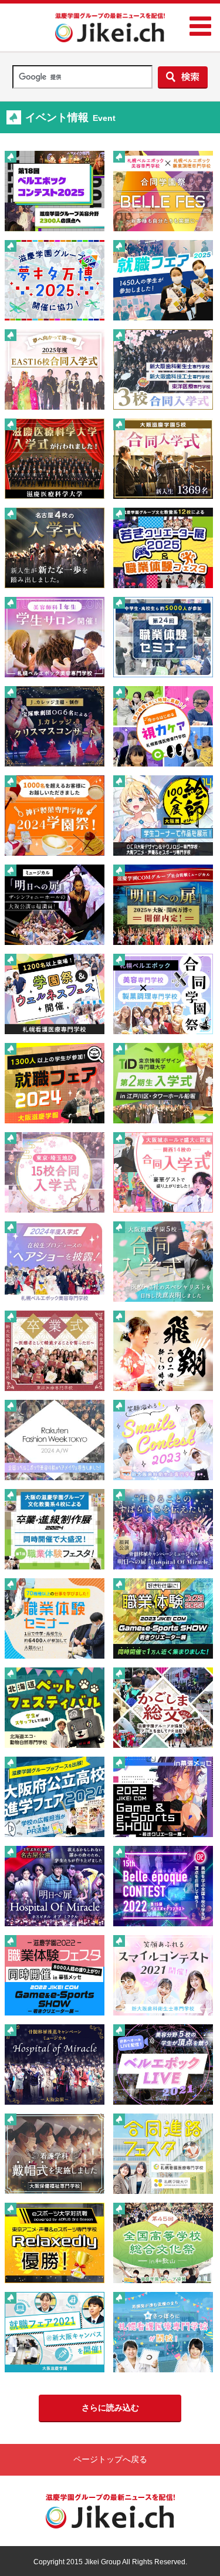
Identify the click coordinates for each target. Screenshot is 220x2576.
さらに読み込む (110, 2408)
